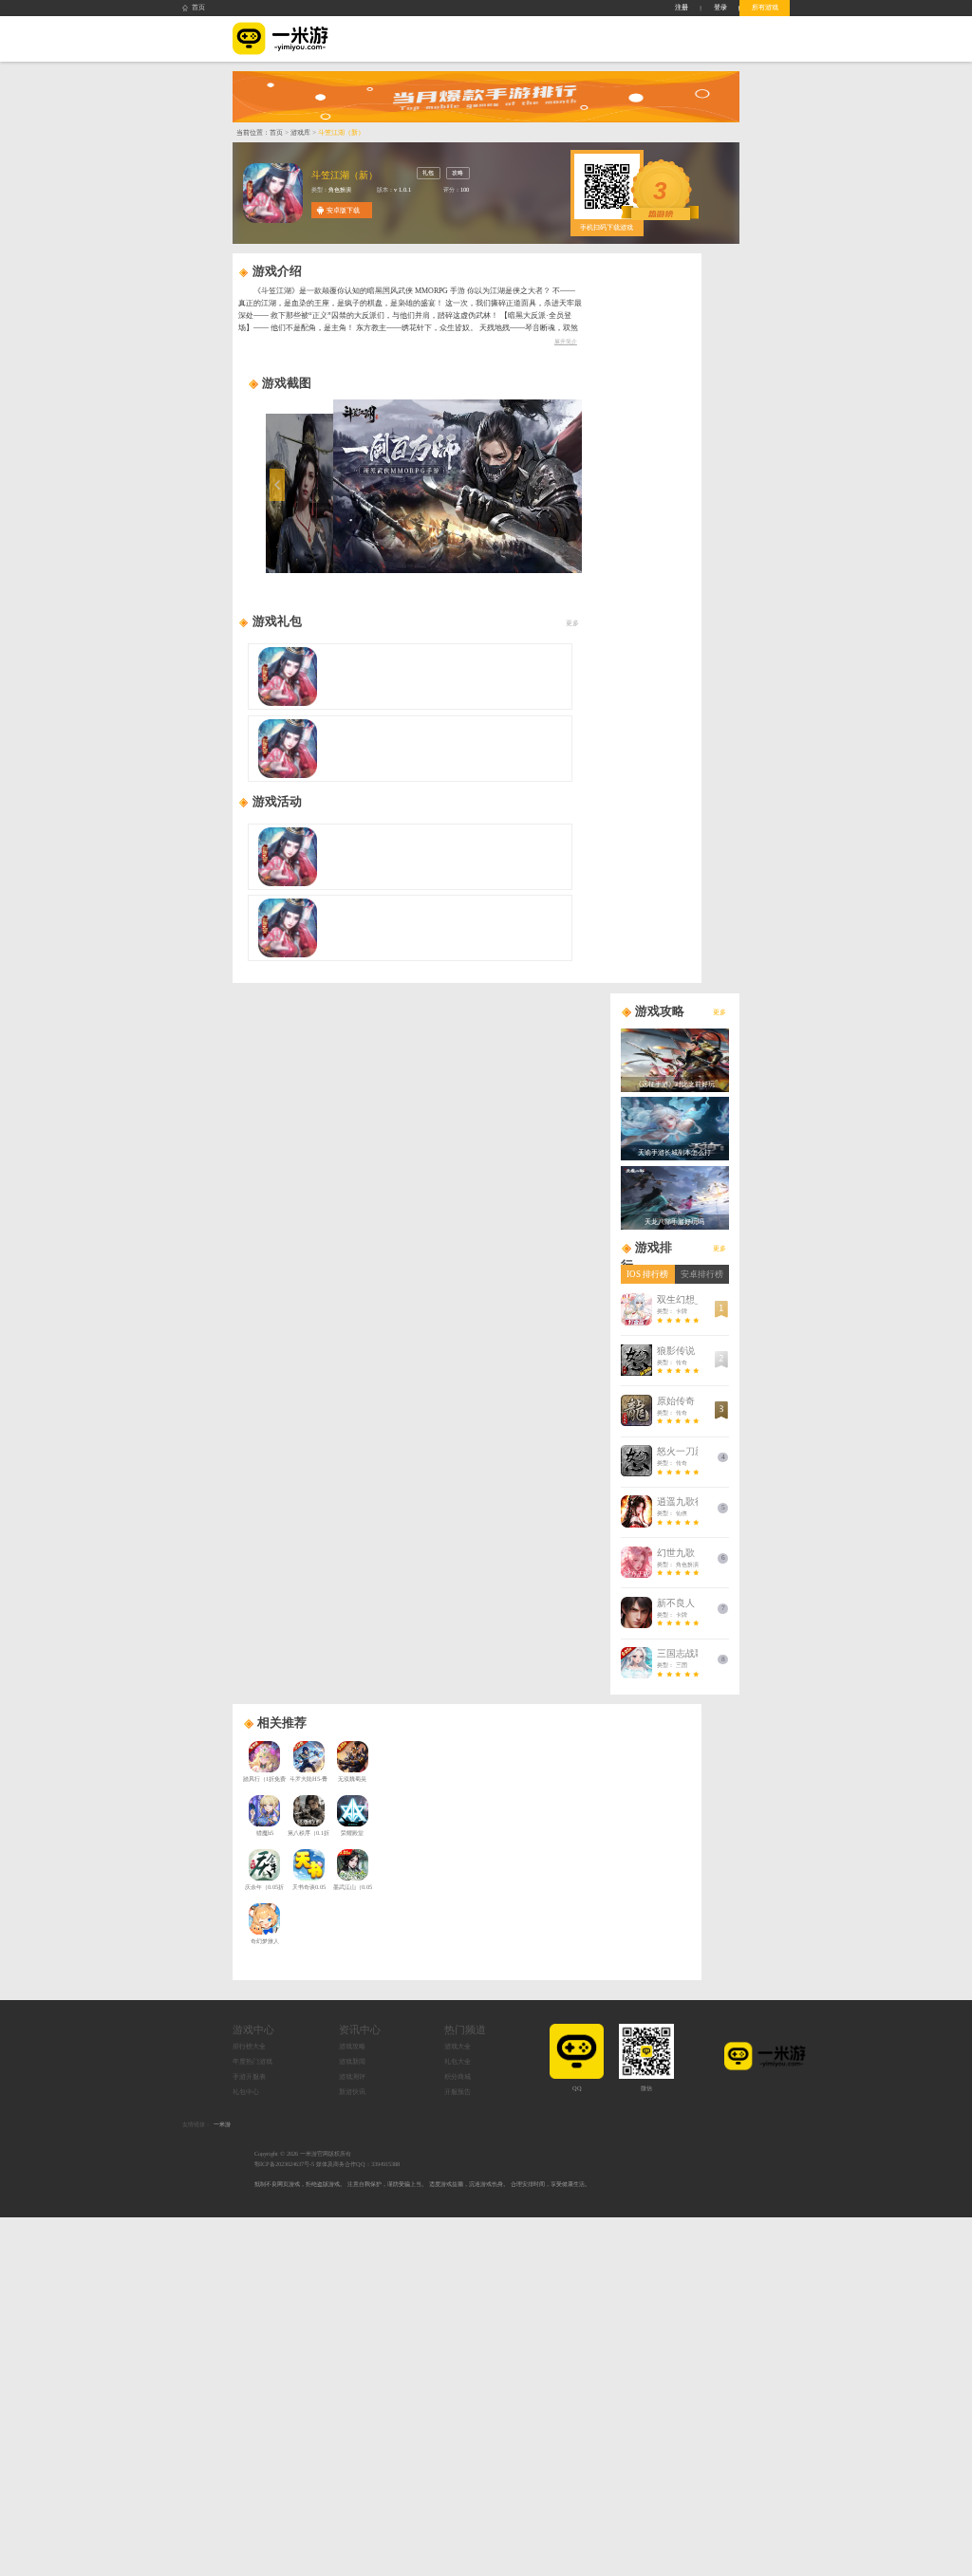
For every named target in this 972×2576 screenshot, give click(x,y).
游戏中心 (253, 2030)
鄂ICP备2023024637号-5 (284, 2164)
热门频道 (465, 2030)
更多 (572, 623)
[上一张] (326, 486)
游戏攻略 (352, 2046)
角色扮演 (340, 189)
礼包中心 (246, 2092)
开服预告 (458, 2092)
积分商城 (458, 2076)
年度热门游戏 (252, 2061)
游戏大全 (458, 2046)
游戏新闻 (352, 2061)
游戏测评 (352, 2076)
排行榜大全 (249, 2046)
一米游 (222, 2124)
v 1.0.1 (402, 189)
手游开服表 (249, 2076)
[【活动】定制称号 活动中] (410, 928)
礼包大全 (458, 2061)
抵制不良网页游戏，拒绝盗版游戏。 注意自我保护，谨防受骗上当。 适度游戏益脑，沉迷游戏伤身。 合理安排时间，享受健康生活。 (422, 2184)
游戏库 (300, 132)
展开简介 (566, 341)
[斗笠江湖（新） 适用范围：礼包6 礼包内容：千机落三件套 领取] (410, 676)
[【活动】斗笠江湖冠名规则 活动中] (410, 857)
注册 (682, 7)
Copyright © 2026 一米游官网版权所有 (303, 2153)
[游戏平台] (280, 39)
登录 (720, 7)
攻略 (458, 172)
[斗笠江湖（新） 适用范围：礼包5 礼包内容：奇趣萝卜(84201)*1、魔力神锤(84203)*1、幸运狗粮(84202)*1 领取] (410, 749)
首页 (198, 7)
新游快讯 (352, 2092)
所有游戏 (765, 7)
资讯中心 (360, 2030)
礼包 (428, 172)
